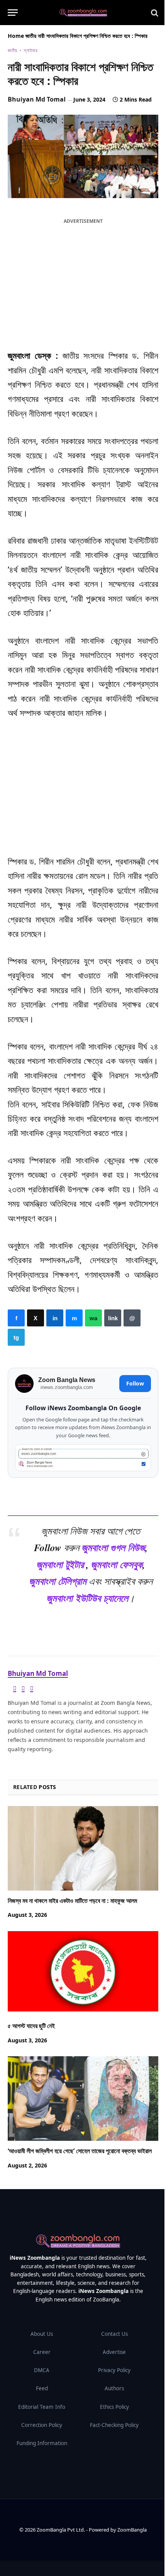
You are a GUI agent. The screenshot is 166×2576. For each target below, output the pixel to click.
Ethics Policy (114, 2407)
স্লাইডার (30, 50)
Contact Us (114, 2334)
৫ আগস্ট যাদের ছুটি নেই (31, 2026)
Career (42, 2352)
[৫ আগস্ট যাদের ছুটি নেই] (83, 1973)
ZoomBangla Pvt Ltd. (61, 2530)
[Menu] (13, 13)
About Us (42, 2334)
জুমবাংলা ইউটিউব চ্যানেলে (87, 1598)
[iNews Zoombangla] (83, 13)
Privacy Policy (114, 2370)
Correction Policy (42, 2425)
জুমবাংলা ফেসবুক (117, 1564)
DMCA (42, 2370)
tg (16, 1337)
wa (93, 1318)
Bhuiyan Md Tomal (37, 99)
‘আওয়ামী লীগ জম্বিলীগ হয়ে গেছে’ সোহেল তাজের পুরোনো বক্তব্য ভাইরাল (80, 2151)
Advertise (114, 2352)
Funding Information (42, 2443)
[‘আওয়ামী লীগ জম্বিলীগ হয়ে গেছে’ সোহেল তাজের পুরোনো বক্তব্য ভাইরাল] (83, 2099)
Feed (42, 2388)
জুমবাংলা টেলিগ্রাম (58, 1581)
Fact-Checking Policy (114, 2425)
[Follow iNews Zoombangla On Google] (83, 1458)
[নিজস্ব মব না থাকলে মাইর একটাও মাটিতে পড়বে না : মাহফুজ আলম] (83, 1848)
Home (16, 36)
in (55, 1318)
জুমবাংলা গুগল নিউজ (113, 1547)
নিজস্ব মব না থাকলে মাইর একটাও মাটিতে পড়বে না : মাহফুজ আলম (72, 1901)
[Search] (154, 13)
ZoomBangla (132, 2530)
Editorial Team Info (42, 2407)
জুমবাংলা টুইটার (60, 1564)
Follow (135, 1384)
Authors (114, 2388)
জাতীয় (31, 36)
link (113, 1318)
